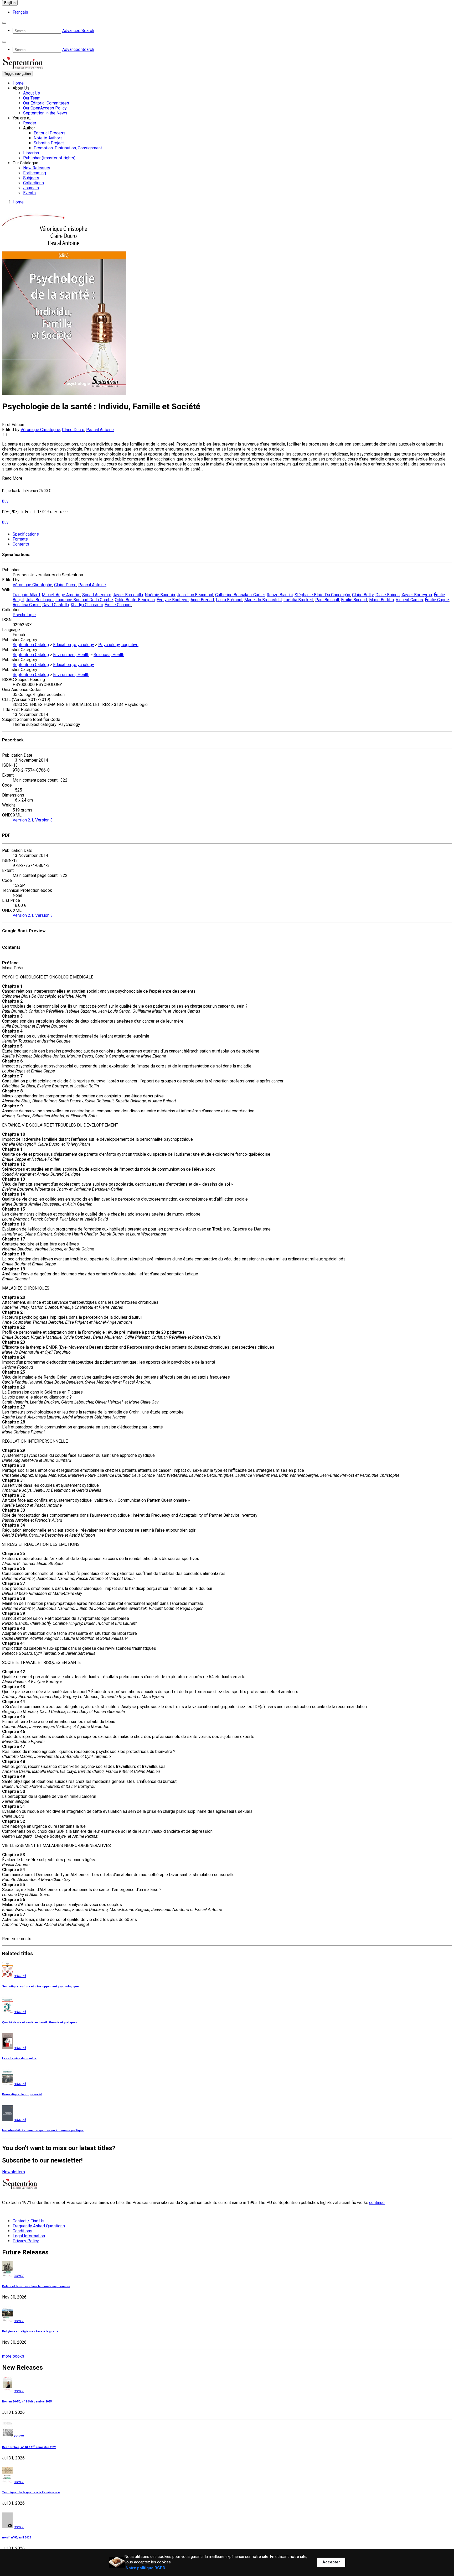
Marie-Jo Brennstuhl (263, 600)
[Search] (4, 23)
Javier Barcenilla (128, 595)
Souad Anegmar (97, 595)
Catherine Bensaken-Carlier (240, 595)
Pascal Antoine (100, 430)
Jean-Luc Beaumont (195, 595)
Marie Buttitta (381, 600)
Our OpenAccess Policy (45, 108)
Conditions (22, 2231)
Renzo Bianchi (280, 595)
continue (377, 2203)
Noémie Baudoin (160, 595)
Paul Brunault (327, 600)
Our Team (32, 98)
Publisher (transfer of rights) (49, 158)
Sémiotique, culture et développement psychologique (40, 1986)
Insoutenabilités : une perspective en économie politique (43, 2130)
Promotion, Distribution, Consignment (68, 148)
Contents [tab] (21, 544)
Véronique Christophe (40, 430)
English (10, 3)
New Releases (37, 168)
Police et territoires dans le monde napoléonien (36, 2286)
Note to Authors (48, 138)
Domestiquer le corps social (22, 2094)
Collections (33, 183)
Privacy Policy (26, 2241)
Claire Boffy (363, 595)
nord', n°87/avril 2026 (17, 2538)
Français (20, 12)
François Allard (26, 595)
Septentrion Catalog (31, 645)
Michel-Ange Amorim (61, 595)
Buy (5, 501)
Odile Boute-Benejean (135, 600)
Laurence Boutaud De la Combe (84, 600)
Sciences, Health (109, 655)
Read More (12, 478)
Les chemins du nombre (19, 2058)
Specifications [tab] (26, 534)
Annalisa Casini (27, 605)
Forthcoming (35, 173)
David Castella (56, 605)
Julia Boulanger (40, 600)
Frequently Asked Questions (39, 2226)
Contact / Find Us (29, 2221)
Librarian (31, 153)
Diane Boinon (388, 595)
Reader (30, 123)
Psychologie (24, 615)
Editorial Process (50, 133)
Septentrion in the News (45, 113)
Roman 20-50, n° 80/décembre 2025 (27, 2402)
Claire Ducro (73, 430)
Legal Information (29, 2236)
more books (13, 2356)
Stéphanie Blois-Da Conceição (322, 595)
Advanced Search (78, 31)
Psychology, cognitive (118, 645)
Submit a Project (49, 143)
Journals (31, 188)
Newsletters (14, 2172)
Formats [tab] (20, 539)
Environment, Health (71, 655)
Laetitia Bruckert (298, 600)
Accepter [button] (331, 2562)
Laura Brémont (229, 600)
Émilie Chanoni (118, 605)
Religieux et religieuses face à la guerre (30, 2331)
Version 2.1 (23, 820)
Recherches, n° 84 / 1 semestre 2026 (29, 2447)
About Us (32, 93)
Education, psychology (74, 645)
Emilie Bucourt (354, 600)
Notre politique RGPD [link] (145, 2568)
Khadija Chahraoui (87, 605)
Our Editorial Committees (46, 103)
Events (29, 193)
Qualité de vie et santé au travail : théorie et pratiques (40, 2022)
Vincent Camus (409, 600)
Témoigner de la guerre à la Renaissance (31, 2492)
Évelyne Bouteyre (173, 600)
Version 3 (44, 820)
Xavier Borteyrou (417, 595)
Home (18, 83)
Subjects (31, 178)
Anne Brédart (202, 600)
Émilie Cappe (437, 600)
